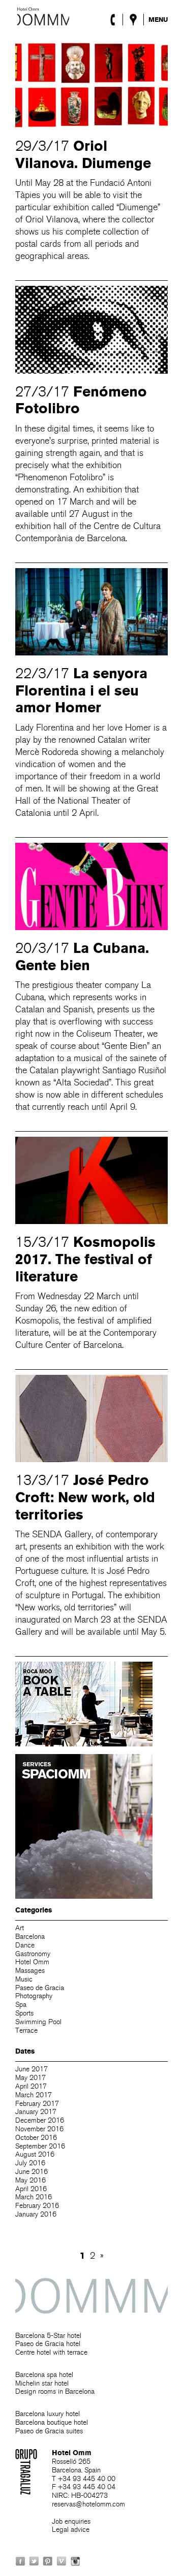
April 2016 (31, 2189)
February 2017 (37, 2104)
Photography (34, 1996)
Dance (25, 1945)
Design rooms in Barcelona (55, 2391)
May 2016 (30, 2180)
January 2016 (36, 2214)
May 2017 (30, 2078)
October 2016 (36, 2138)
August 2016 (35, 2154)
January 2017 (36, 2112)
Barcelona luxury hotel (48, 2414)
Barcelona (30, 1937)
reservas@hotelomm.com (88, 2504)
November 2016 (39, 2129)
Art (20, 1928)
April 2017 (31, 2086)
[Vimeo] (62, 2561)
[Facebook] (20, 2561)
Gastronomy (33, 1954)
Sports (24, 2013)
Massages (30, 1971)
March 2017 (34, 2095)
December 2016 (40, 2120)
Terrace (26, 2030)
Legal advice (71, 2530)
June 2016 (32, 2172)
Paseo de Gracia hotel (48, 2344)
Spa (21, 2005)
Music (24, 1979)
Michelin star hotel (42, 2383)
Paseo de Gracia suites (49, 2431)
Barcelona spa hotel (44, 2375)
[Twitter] (34, 2561)
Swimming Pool (38, 2022)
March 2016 (34, 2197)
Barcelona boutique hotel (52, 2422)
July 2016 (30, 2163)
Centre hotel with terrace (51, 2352)
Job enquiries (71, 2521)
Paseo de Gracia (40, 1988)
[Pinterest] (48, 2561)
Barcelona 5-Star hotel (48, 2336)
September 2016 (40, 2146)
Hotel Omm (43, 16)
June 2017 (32, 2069)
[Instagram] (75, 2561)
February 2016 (37, 2206)
